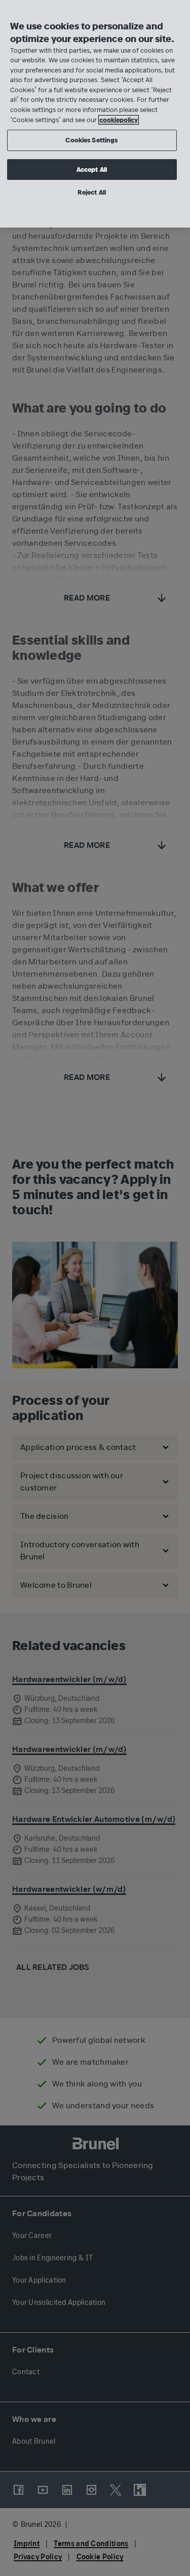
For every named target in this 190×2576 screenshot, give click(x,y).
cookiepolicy (119, 120)
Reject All (92, 192)
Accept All (92, 170)
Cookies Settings (91, 140)
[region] (95, 114)
